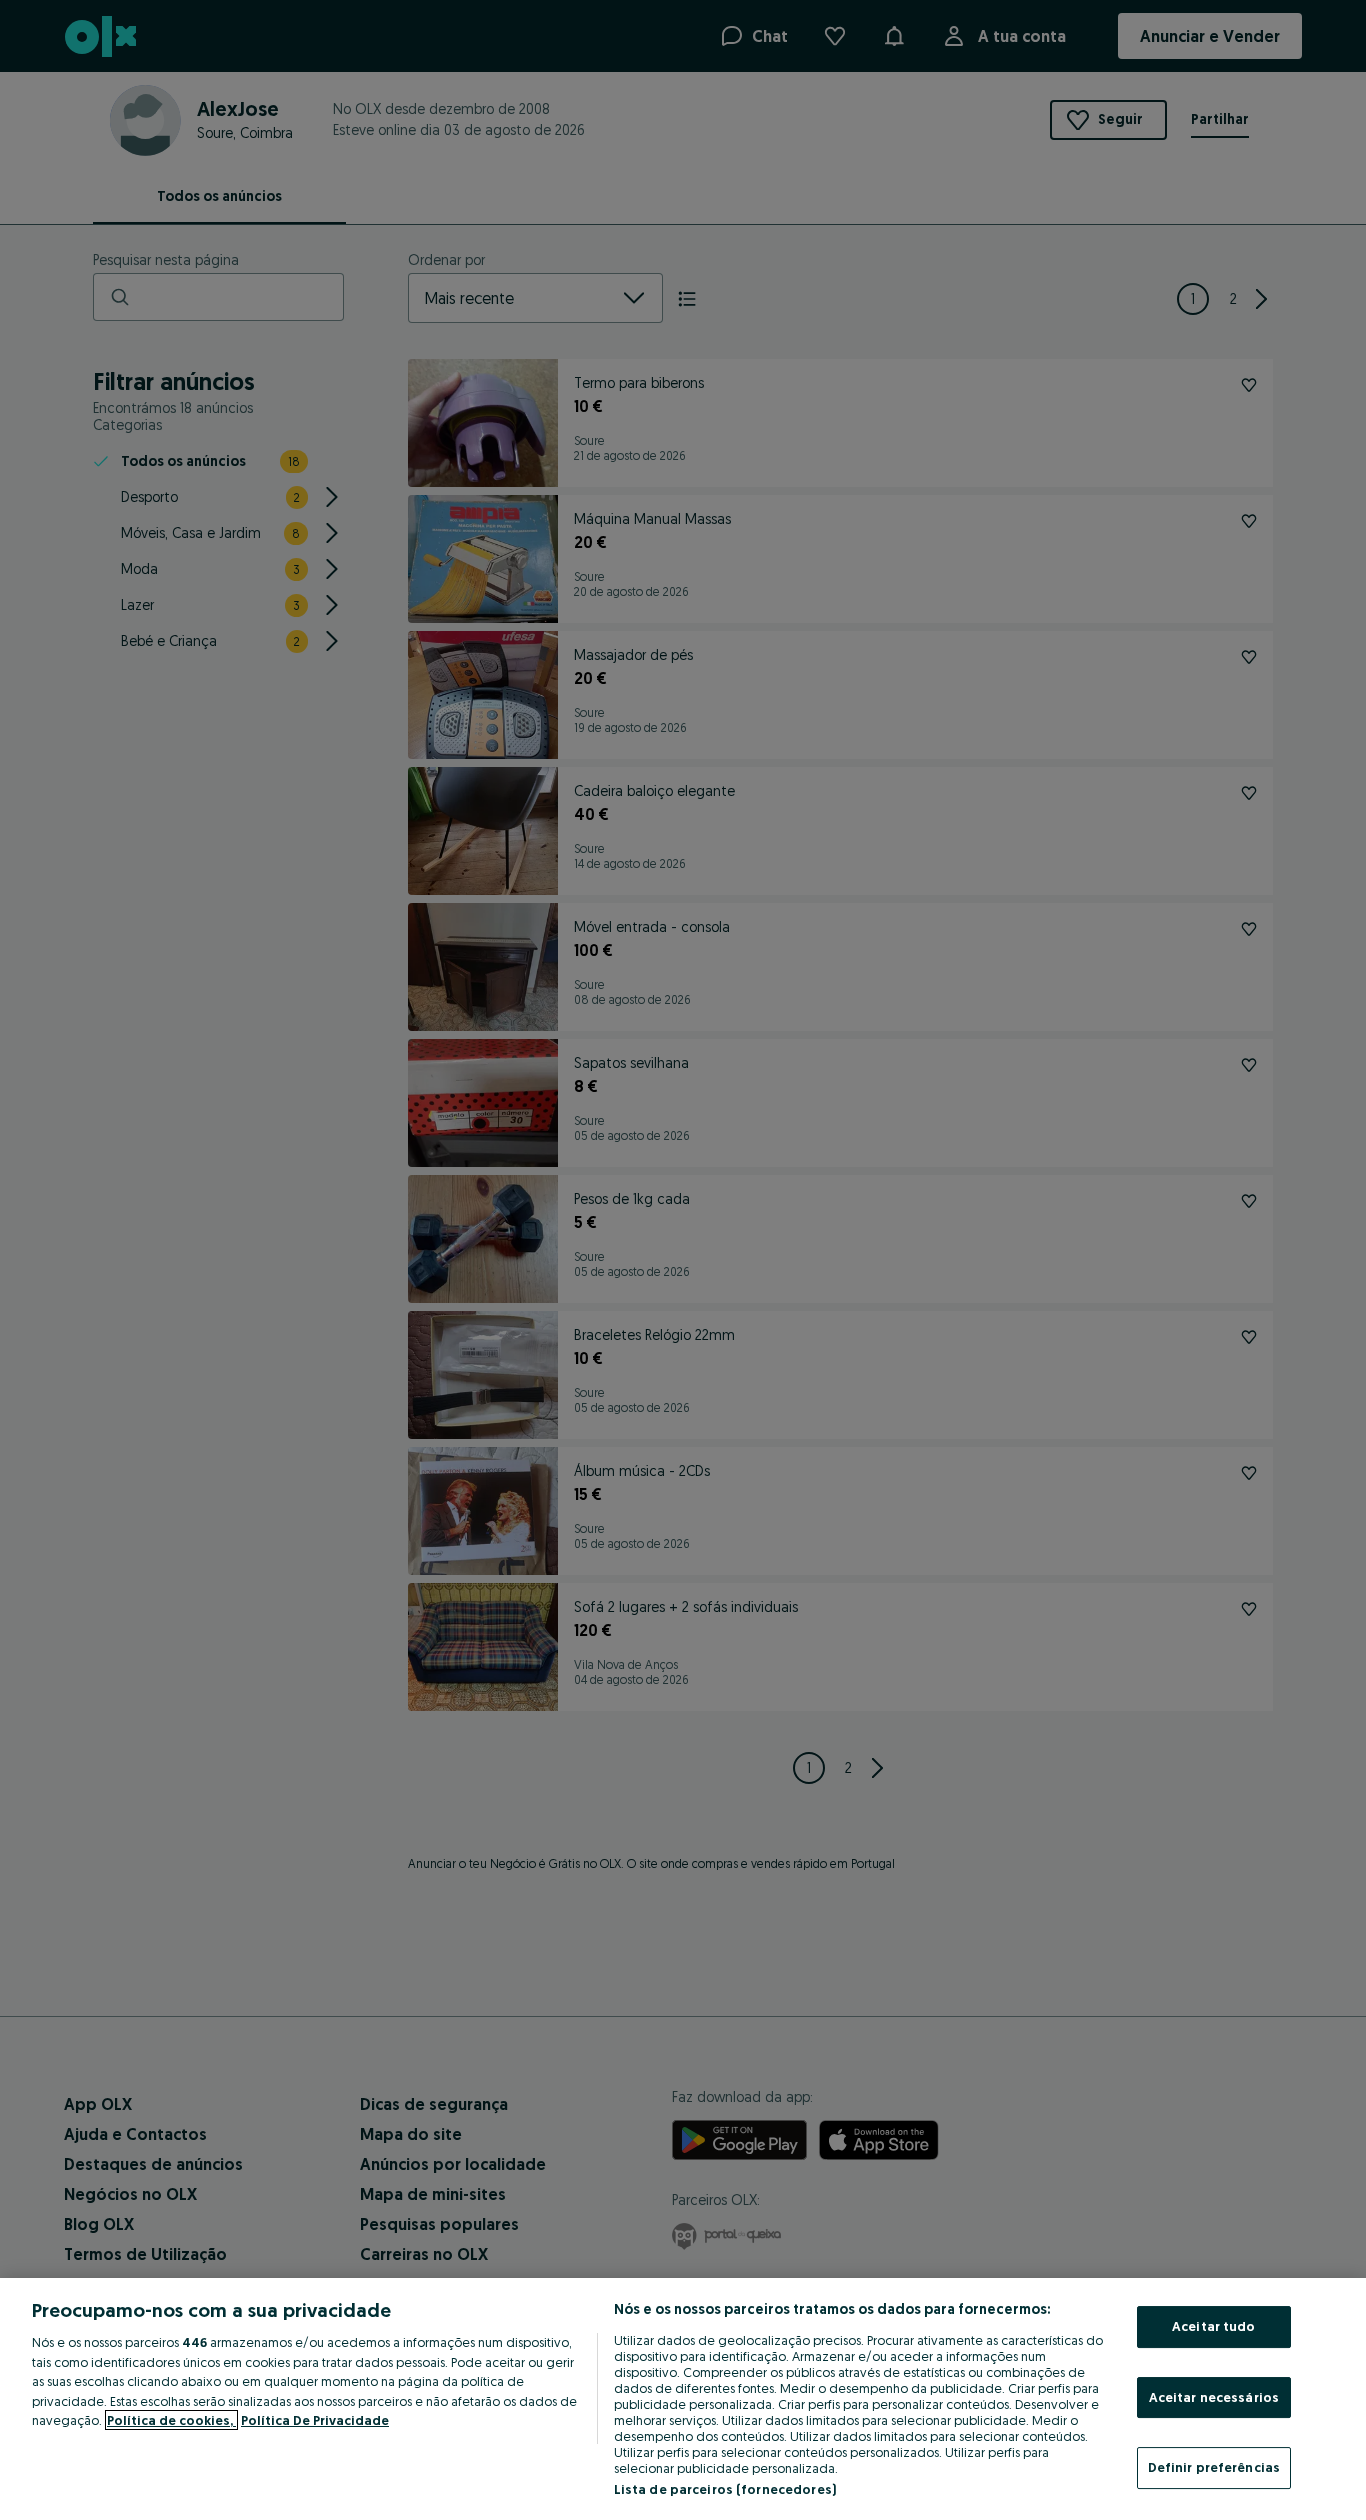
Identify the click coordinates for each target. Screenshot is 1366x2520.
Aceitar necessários (1214, 2397)
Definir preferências (1214, 2467)
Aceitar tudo (1214, 2326)
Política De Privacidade (315, 2420)
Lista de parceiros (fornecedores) (725, 2489)
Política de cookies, (171, 2420)
